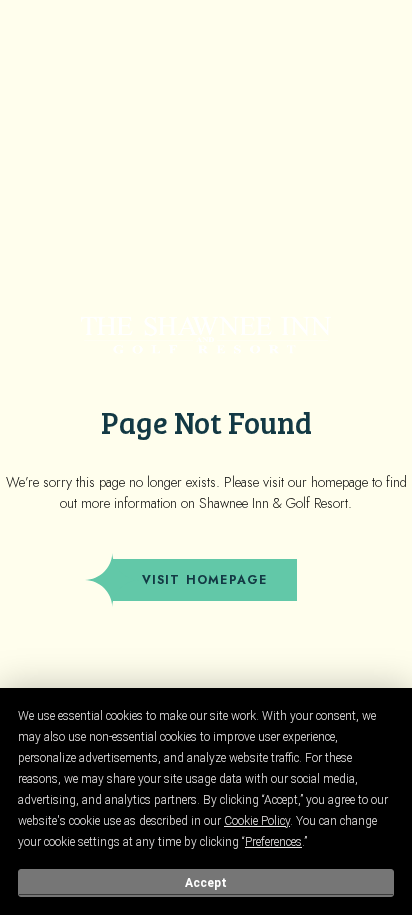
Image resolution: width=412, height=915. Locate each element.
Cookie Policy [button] (257, 821)
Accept (206, 883)
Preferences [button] (273, 842)
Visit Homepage (205, 580)
